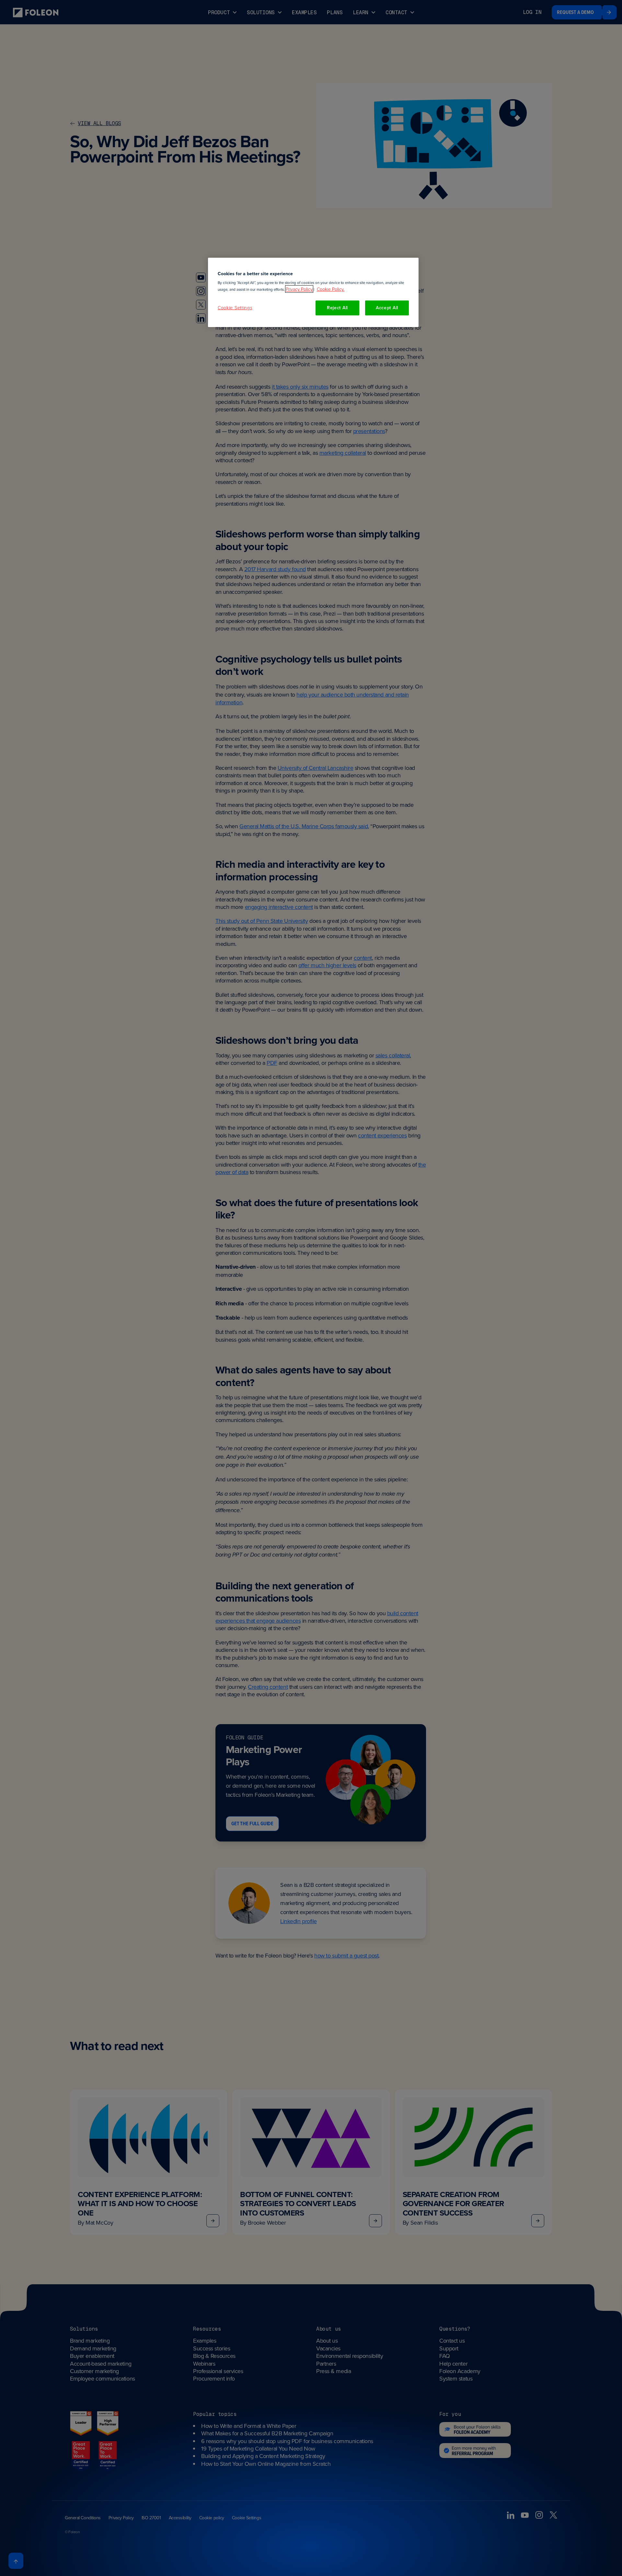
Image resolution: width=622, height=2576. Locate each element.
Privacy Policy (299, 289)
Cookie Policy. (331, 289)
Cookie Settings (235, 307)
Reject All (337, 308)
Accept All (387, 308)
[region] (313, 292)
